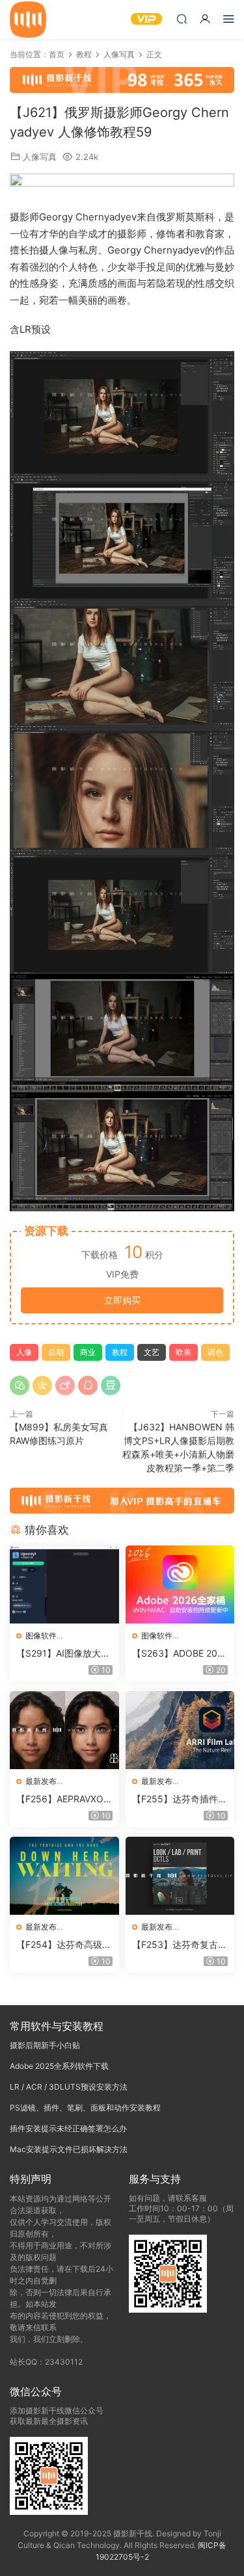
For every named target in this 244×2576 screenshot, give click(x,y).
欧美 (183, 1352)
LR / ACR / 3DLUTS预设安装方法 (69, 2087)
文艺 (152, 1352)
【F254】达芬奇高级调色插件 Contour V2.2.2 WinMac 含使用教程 (64, 1945)
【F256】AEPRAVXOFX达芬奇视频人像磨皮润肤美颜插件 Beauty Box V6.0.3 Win (64, 1799)
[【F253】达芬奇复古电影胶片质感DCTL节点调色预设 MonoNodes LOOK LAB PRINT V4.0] (180, 1876)
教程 (120, 1352)
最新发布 (41, 1781)
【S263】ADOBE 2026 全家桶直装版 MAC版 (180, 1654)
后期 (56, 1352)
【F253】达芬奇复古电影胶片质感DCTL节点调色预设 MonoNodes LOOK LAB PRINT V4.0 (180, 1945)
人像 (24, 1352)
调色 (215, 1352)
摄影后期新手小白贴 (45, 2045)
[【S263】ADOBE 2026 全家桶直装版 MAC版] (180, 1584)
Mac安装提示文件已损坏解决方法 (69, 2149)
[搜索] (182, 19)
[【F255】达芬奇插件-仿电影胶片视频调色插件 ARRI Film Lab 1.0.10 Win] (180, 1730)
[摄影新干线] (28, 20)
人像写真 (40, 157)
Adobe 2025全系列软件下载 (59, 2066)
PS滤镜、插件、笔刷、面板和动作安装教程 (85, 2108)
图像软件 (41, 1636)
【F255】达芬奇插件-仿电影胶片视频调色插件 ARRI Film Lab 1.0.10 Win (178, 1799)
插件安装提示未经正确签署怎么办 (68, 2128)
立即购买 (122, 1300)
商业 (88, 1352)
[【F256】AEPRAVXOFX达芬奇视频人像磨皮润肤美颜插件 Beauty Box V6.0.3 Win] (64, 1730)
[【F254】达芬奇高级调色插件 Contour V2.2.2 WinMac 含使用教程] (64, 1876)
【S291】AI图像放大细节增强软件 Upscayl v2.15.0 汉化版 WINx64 (63, 1654)
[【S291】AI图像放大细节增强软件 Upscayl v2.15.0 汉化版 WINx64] (64, 1584)
